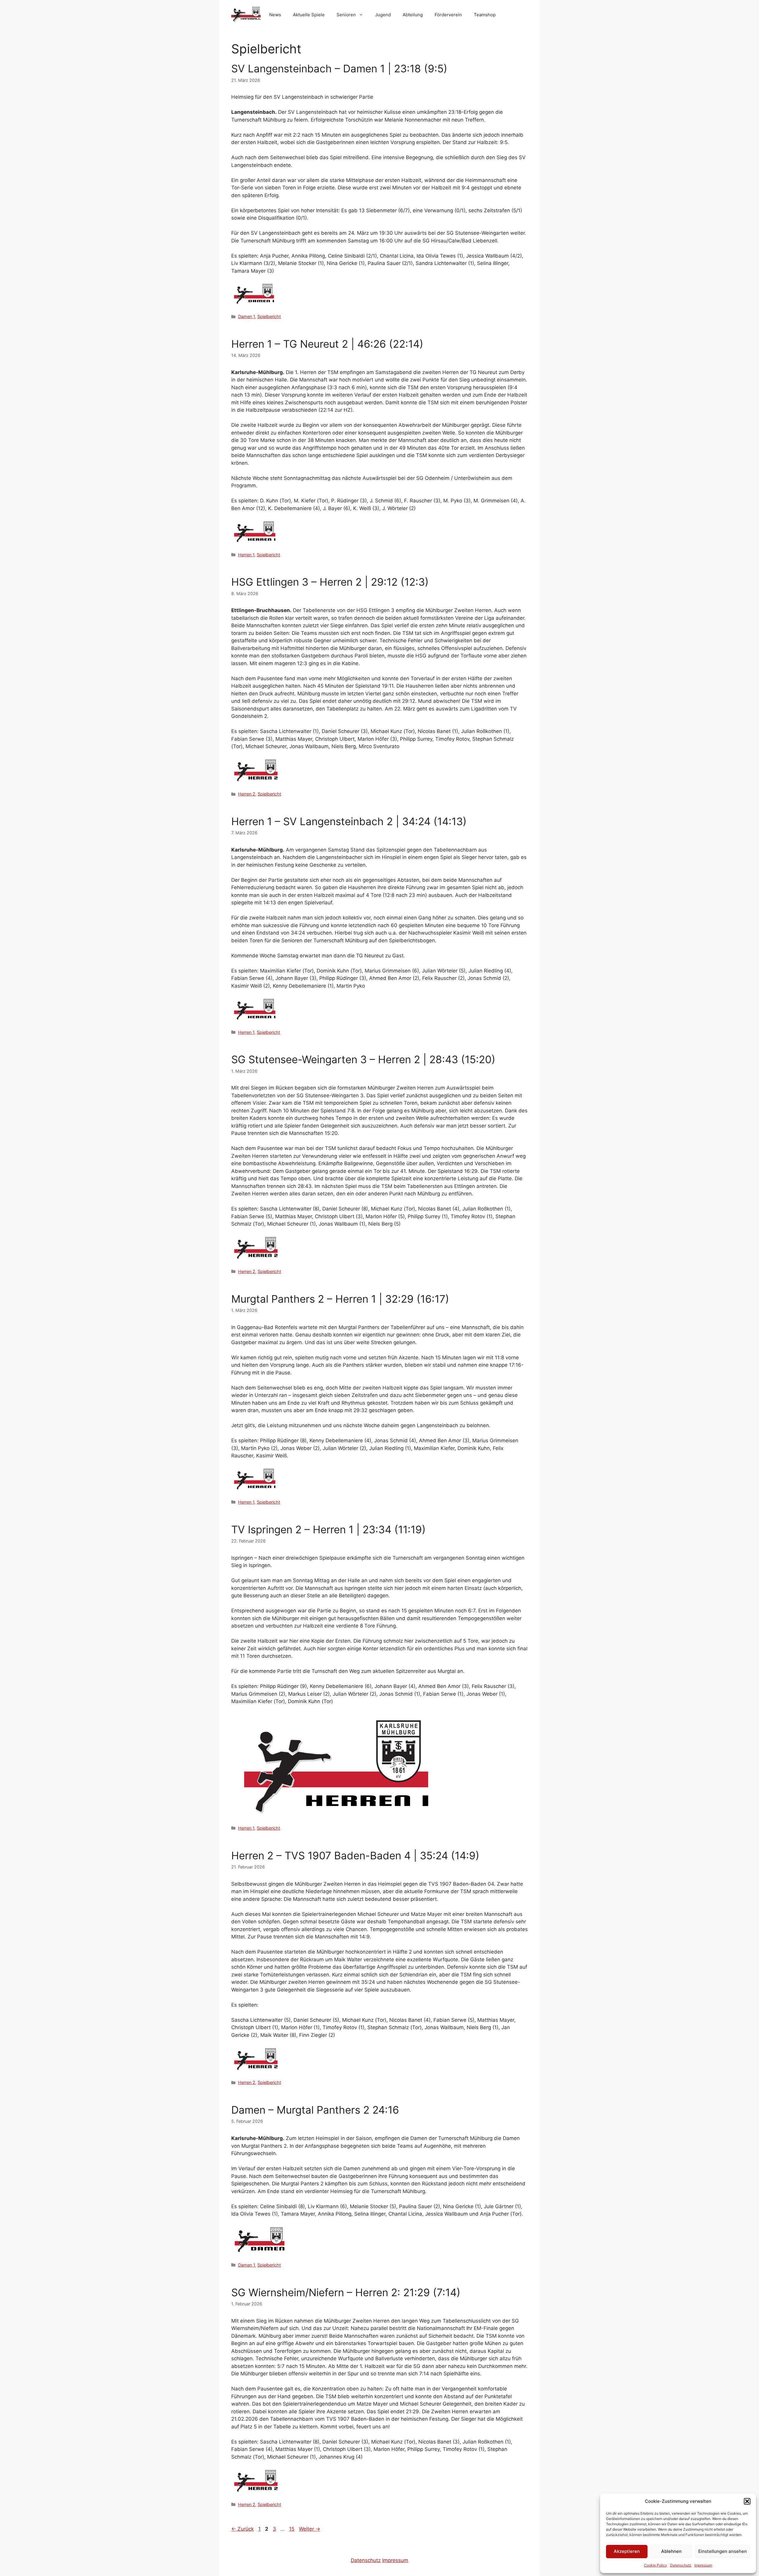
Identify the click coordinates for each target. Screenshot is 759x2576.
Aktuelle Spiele (309, 15)
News (275, 15)
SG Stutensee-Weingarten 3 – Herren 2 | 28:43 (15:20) (363, 1059)
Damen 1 (247, 316)
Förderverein (448, 15)
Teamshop (485, 15)
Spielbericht (269, 316)
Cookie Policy (656, 2565)
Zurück (243, 2529)
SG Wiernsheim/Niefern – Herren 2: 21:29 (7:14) (346, 2292)
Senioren (346, 15)
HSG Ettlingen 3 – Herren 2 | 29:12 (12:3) (330, 582)
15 (292, 2529)
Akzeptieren (627, 2551)
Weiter (310, 2529)
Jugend (383, 15)
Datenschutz (681, 2565)
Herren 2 (247, 794)
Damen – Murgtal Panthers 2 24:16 (315, 2110)
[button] (747, 2501)
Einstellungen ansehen (723, 2551)
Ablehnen (671, 2551)
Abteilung (413, 15)
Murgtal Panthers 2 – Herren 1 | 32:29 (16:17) (340, 1299)
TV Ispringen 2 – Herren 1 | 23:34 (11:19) (329, 1529)
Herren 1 (246, 555)
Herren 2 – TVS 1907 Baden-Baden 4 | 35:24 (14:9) (355, 1855)
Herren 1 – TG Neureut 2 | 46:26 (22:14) (327, 344)
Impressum (703, 2565)
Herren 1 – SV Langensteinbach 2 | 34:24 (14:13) (349, 821)
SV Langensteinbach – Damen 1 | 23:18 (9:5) (339, 68)
